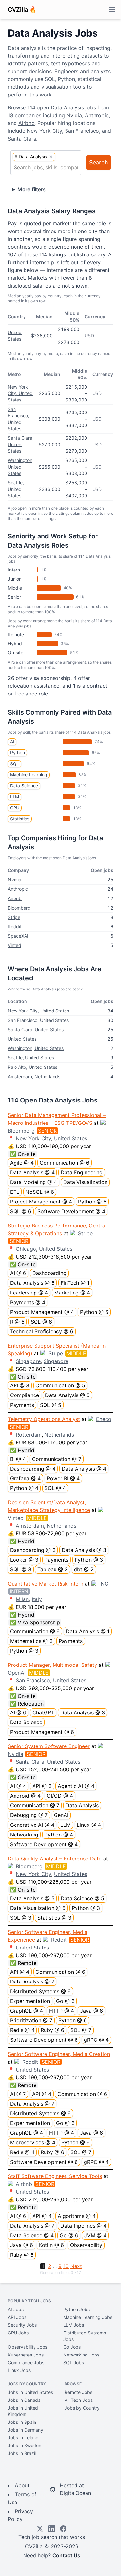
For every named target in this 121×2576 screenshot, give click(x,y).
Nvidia (74, 115)
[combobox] (46, 167)
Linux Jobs (19, 2370)
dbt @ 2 (84, 1569)
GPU (15, 808)
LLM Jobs (74, 2325)
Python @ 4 (24, 1488)
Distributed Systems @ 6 (40, 1991)
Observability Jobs (28, 2347)
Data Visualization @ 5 (38, 1908)
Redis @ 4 (22, 2030)
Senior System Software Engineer (49, 1746)
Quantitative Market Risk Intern (45, 1584)
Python (17, 753)
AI (12, 742)
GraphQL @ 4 (26, 2011)
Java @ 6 (91, 2011)
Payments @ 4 (28, 1302)
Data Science (24, 786)
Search (99, 162)
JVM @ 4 (95, 2235)
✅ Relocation (27, 1704)
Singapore (28, 1361)
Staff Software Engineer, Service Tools (55, 2176)
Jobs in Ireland (23, 2438)
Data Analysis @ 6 (32, 1283)
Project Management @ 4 (41, 1202)
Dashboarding (49, 1273)
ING (104, 1584)
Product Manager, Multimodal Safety (52, 1665)
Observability (86, 2245)
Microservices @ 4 (33, 2142)
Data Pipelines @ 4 (83, 2226)
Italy (37, 1599)
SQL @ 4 (55, 1488)
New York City (44, 131)
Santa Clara (22, 139)
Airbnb (26, 123)
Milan (22, 1599)
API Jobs (17, 2317)
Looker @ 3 (24, 1560)
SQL (15, 764)
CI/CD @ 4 (60, 1796)
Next (76, 2266)
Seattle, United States (16, 489)
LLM (15, 797)
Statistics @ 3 (54, 1918)
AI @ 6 (18, 1273)
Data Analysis (82, 1805)
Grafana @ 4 (25, 1478)
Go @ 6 (65, 2001)
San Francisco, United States (38, 1020)
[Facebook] (63, 2529)
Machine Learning (29, 775)
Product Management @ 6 (42, 1732)
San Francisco (82, 131)
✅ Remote (23, 1963)
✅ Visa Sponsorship (35, 1622)
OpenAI (17, 1673)
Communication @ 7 (57, 1459)
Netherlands (59, 1435)
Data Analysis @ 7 (32, 1982)
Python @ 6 (92, 1202)
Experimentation (30, 2001)
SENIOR (47, 1131)
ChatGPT (43, 1712)
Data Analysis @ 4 (32, 1172)
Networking (24, 1835)
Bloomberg (19, 908)
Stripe (14, 917)
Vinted (15, 945)
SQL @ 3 (21, 1569)
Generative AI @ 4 (32, 1825)
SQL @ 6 (21, 1211)
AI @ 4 (18, 1786)
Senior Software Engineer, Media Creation (59, 2054)
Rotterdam (29, 1435)
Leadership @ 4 (29, 1293)
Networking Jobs (81, 2355)
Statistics (20, 819)
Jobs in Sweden (25, 2445)
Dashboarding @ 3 (33, 1550)
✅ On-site (23, 1154)
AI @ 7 (18, 2094)
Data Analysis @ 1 (88, 1631)
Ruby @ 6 (52, 2030)
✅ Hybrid (22, 1450)
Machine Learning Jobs (88, 2317)
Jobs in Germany (25, 2430)
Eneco (104, 1419)
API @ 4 (20, 1972)
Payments (22, 1405)
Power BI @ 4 (63, 1478)
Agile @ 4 (22, 1163)
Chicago (26, 1249)
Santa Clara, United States (21, 444)
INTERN (19, 1591)
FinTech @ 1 (75, 1283)
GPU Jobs (18, 2333)
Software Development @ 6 (44, 2040)
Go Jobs (72, 2347)
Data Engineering (82, 1172)
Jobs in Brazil (22, 2453)
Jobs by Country (82, 2408)
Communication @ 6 (65, 1163)
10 (66, 2266)
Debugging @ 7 (29, 1815)
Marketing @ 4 (72, 1293)
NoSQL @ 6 (40, 1192)
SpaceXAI (18, 936)
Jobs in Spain (22, 2422)
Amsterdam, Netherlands (34, 1076)
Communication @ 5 (60, 1385)
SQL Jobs (74, 2362)
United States (22, 1039)
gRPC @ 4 (96, 2040)
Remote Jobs (78, 2392)
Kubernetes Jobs (26, 2355)
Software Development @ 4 (71, 1211)
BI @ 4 (18, 1459)
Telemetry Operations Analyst (44, 1419)
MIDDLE (76, 1353)
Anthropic (97, 115)
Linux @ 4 (89, 1825)
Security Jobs (22, 2325)
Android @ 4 (25, 1796)
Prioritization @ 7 (31, 2020)
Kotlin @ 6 (51, 2245)
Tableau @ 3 (53, 1569)
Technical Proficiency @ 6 (42, 1331)
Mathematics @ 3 (31, 1641)
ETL (15, 1192)
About (22, 2485)
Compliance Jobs (26, 2362)
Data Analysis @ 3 (84, 1550)
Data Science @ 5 (82, 1898)
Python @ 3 (89, 1560)
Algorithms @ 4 (77, 2216)
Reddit (15, 926)
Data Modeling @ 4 (34, 1182)
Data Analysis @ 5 (67, 1395)
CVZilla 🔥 (22, 10)
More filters (32, 189)
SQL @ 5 (51, 1405)
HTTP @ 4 (61, 2011)
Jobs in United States (30, 2392)
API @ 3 (20, 1385)
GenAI (61, 1815)
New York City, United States (20, 393)
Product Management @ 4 (42, 1312)
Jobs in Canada (24, 2400)
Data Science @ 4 (32, 2235)
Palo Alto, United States (33, 1067)
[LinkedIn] (52, 2529)
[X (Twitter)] (40, 2529)
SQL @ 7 (81, 2030)
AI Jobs (16, 2309)
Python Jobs (76, 2309)
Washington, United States (21, 467)
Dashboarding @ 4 (33, 1469)
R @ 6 (17, 1322)
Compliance (25, 1395)
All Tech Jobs (79, 2400)
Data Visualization (85, 1182)
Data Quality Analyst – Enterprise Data (55, 1859)
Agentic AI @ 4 (76, 1786)
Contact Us (66, 2555)
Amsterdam (30, 1526)
